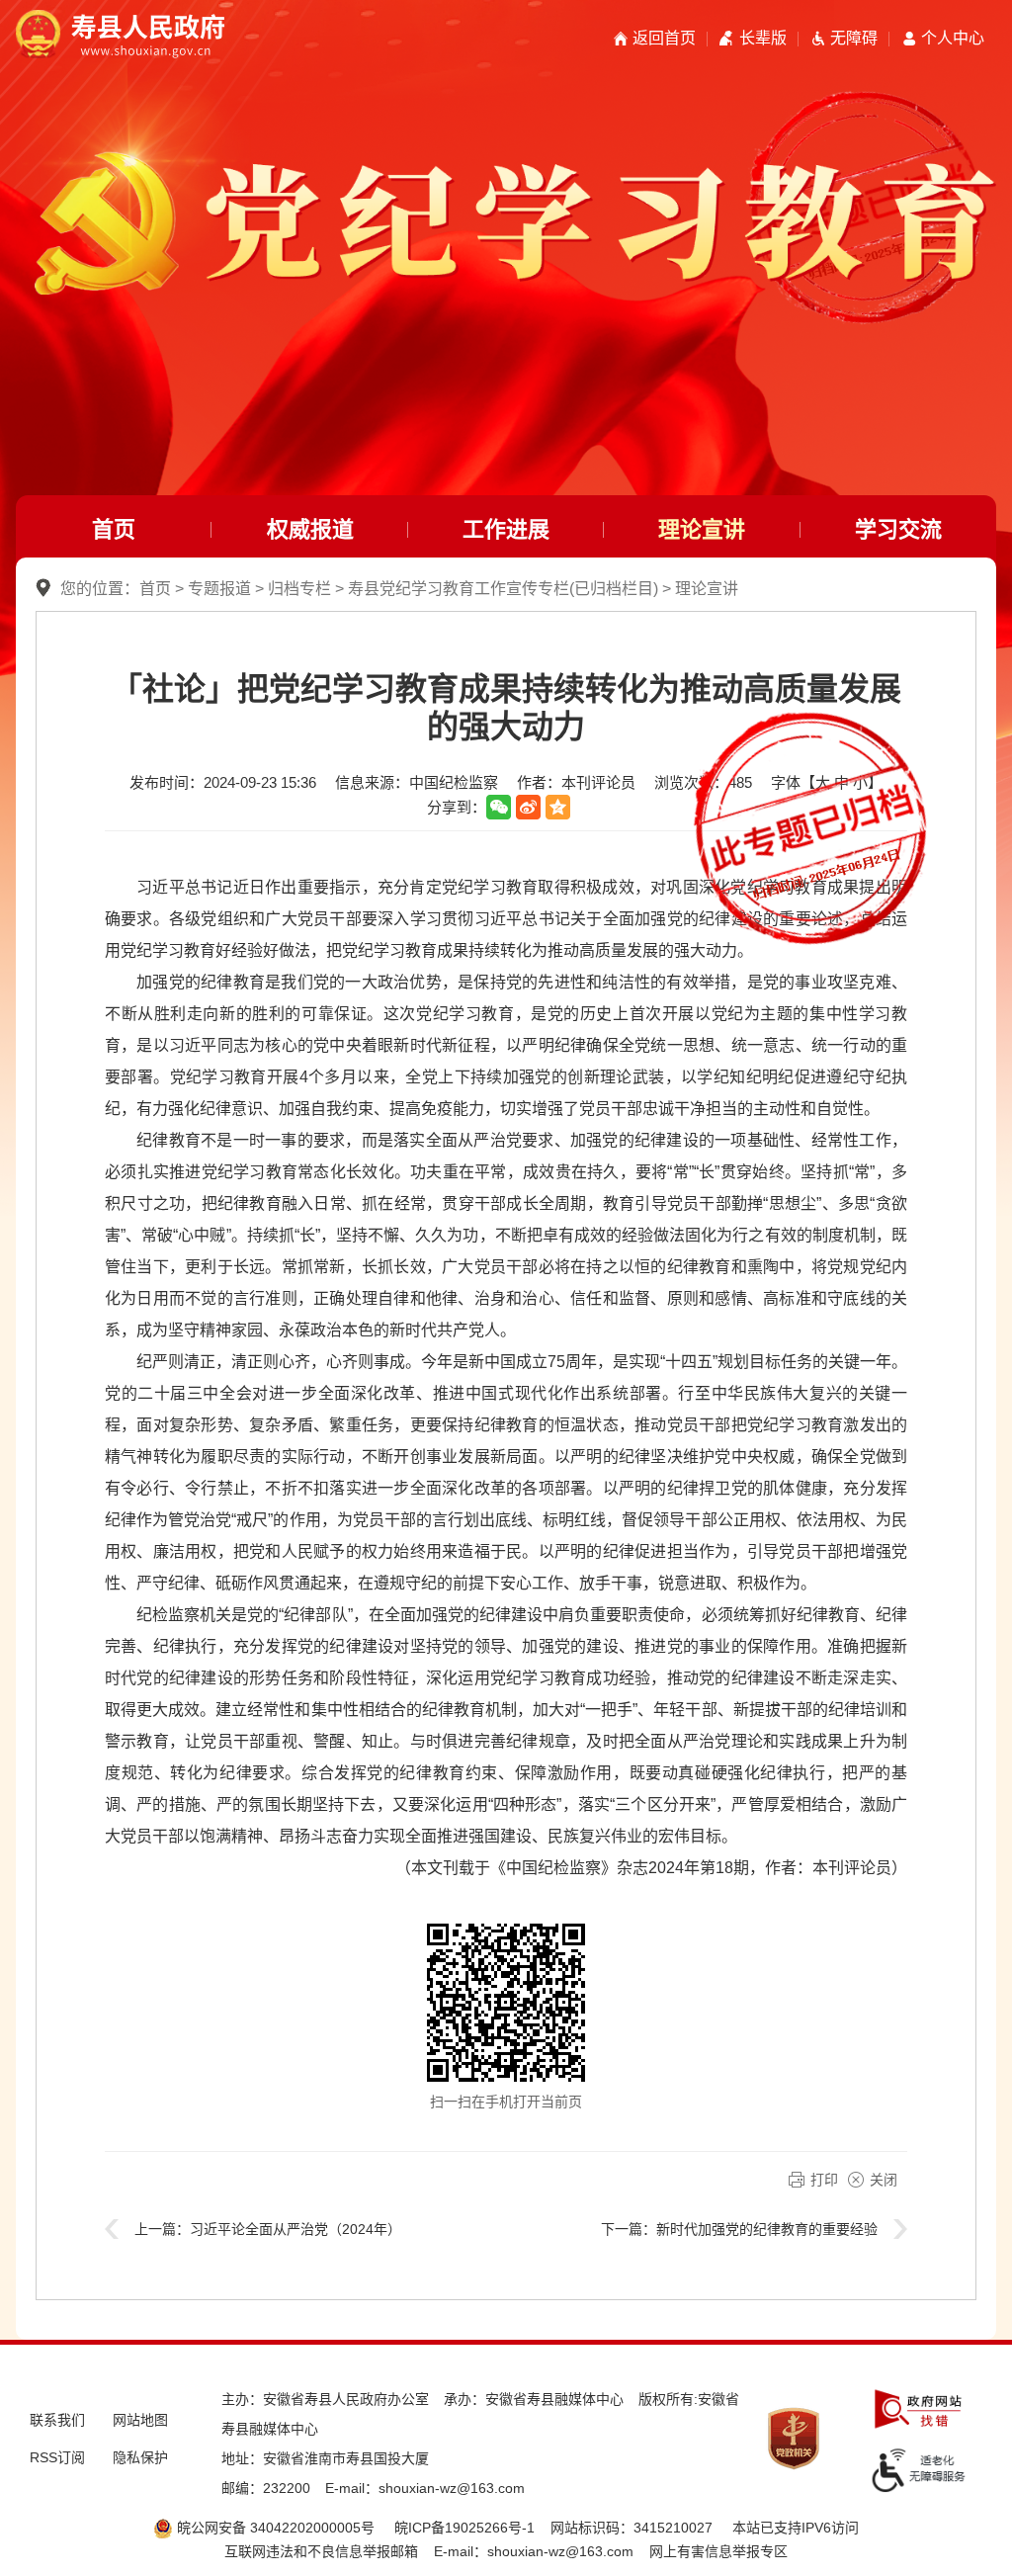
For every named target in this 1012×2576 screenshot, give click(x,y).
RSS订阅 (57, 2457)
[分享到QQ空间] (558, 807)
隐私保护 (140, 2457)
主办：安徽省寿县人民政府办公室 (325, 2399)
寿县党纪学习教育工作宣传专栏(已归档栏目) (503, 589)
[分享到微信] (499, 807)
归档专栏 (299, 589)
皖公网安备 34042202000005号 (274, 2528)
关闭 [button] (884, 2180)
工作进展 (506, 529)
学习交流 (898, 529)
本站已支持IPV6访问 (796, 2528)
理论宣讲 (702, 529)
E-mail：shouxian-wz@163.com (425, 2488)
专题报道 (219, 589)
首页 (114, 529)
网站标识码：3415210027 (632, 2528)
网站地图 (140, 2420)
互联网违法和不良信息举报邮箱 (321, 2551)
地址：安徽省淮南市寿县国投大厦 (325, 2458)
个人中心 (953, 38)
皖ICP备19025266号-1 (464, 2528)
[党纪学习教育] (506, 176)
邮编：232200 (266, 2488)
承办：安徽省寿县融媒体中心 (534, 2399)
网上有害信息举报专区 (718, 2551)
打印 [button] (824, 2180)
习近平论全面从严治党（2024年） (295, 2229)
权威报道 (310, 529)
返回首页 (664, 38)
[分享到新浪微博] (528, 807)
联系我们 (57, 2420)
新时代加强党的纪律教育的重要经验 (767, 2229)
